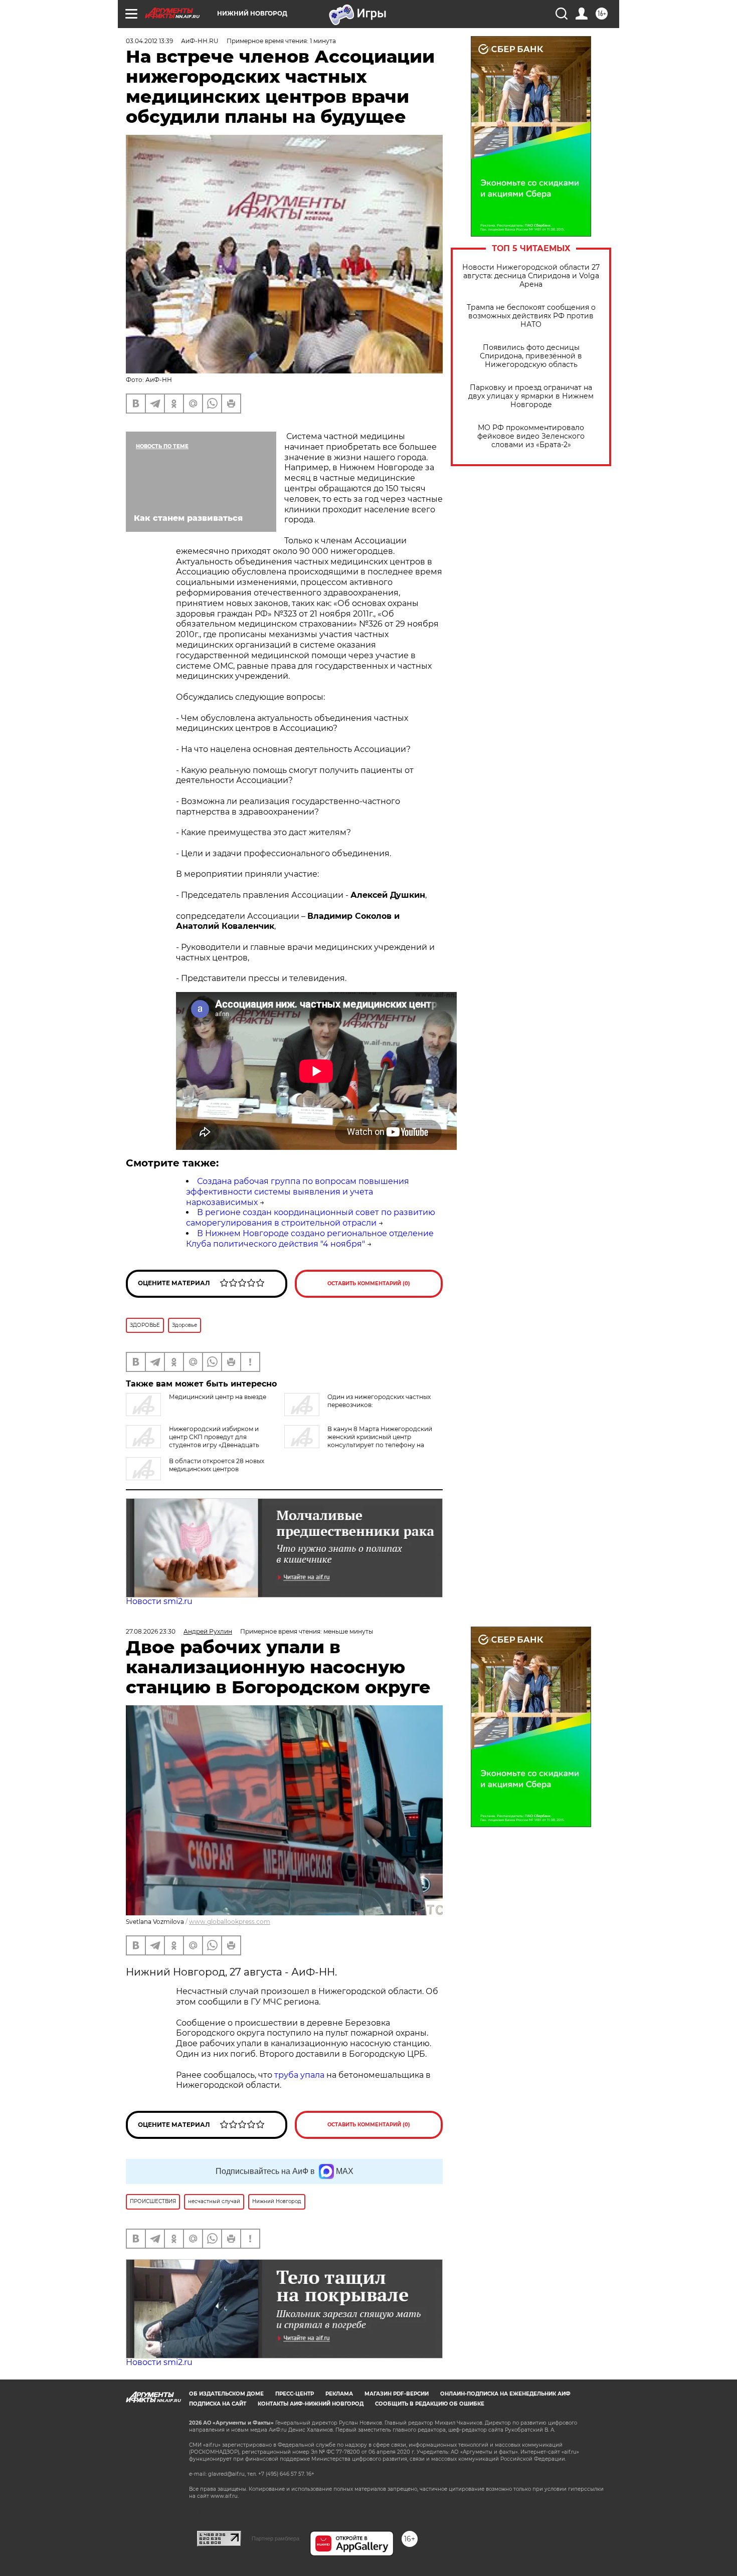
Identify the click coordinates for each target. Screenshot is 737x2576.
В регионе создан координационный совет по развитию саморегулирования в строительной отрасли (311, 1218)
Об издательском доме (226, 2394)
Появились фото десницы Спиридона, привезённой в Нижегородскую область (531, 356)
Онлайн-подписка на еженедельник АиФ (505, 2394)
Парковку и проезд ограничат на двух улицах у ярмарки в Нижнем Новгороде (531, 396)
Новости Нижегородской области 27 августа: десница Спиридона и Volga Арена (531, 276)
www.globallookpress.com (230, 1922)
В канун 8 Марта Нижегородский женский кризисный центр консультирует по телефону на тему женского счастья (358, 1441)
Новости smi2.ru (159, 1601)
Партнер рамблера (275, 2538)
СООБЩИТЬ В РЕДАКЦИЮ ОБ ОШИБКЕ (430, 2404)
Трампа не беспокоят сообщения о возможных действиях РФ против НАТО (531, 316)
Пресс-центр (295, 2394)
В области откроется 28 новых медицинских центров (217, 1465)
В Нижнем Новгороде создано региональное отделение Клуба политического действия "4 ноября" (310, 1239)
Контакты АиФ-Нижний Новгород (311, 2404)
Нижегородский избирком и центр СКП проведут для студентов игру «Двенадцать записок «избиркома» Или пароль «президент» (200, 1441)
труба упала (300, 2075)
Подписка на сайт (218, 2404)
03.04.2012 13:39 (149, 41)
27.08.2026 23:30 (151, 1631)
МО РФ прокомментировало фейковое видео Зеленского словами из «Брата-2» (531, 436)
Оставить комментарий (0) (369, 1283)
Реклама (339, 2394)
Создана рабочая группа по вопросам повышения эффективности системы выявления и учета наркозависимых (298, 1192)
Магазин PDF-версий (397, 2394)
